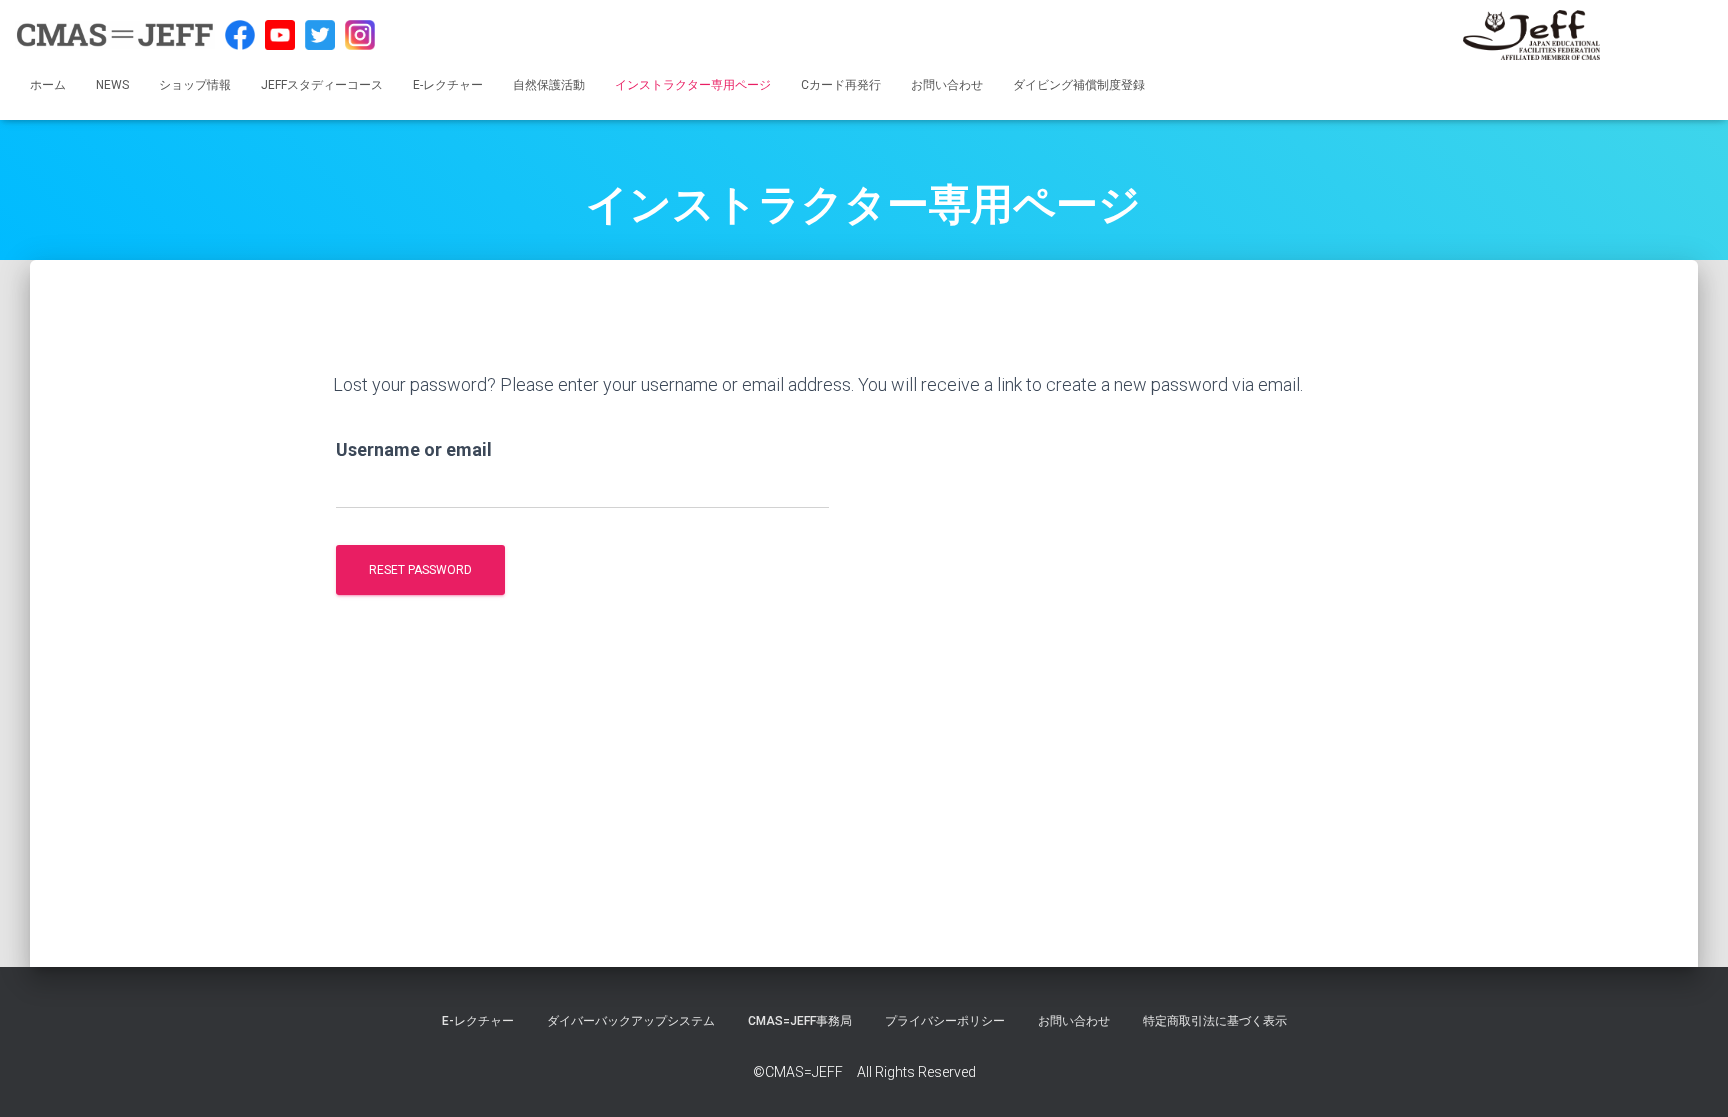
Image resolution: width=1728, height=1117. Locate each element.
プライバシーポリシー (945, 1021)
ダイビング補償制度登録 (1079, 85)
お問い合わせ (947, 85)
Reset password (420, 570)
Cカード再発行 (841, 85)
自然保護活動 (549, 85)
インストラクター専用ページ (693, 85)
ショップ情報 (195, 85)
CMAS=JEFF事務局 (800, 1021)
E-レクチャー (448, 85)
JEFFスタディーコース (322, 85)
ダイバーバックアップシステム (631, 1021)
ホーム (48, 85)
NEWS (112, 85)
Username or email (414, 449)
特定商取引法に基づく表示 (1215, 1021)
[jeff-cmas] (1531, 35)
